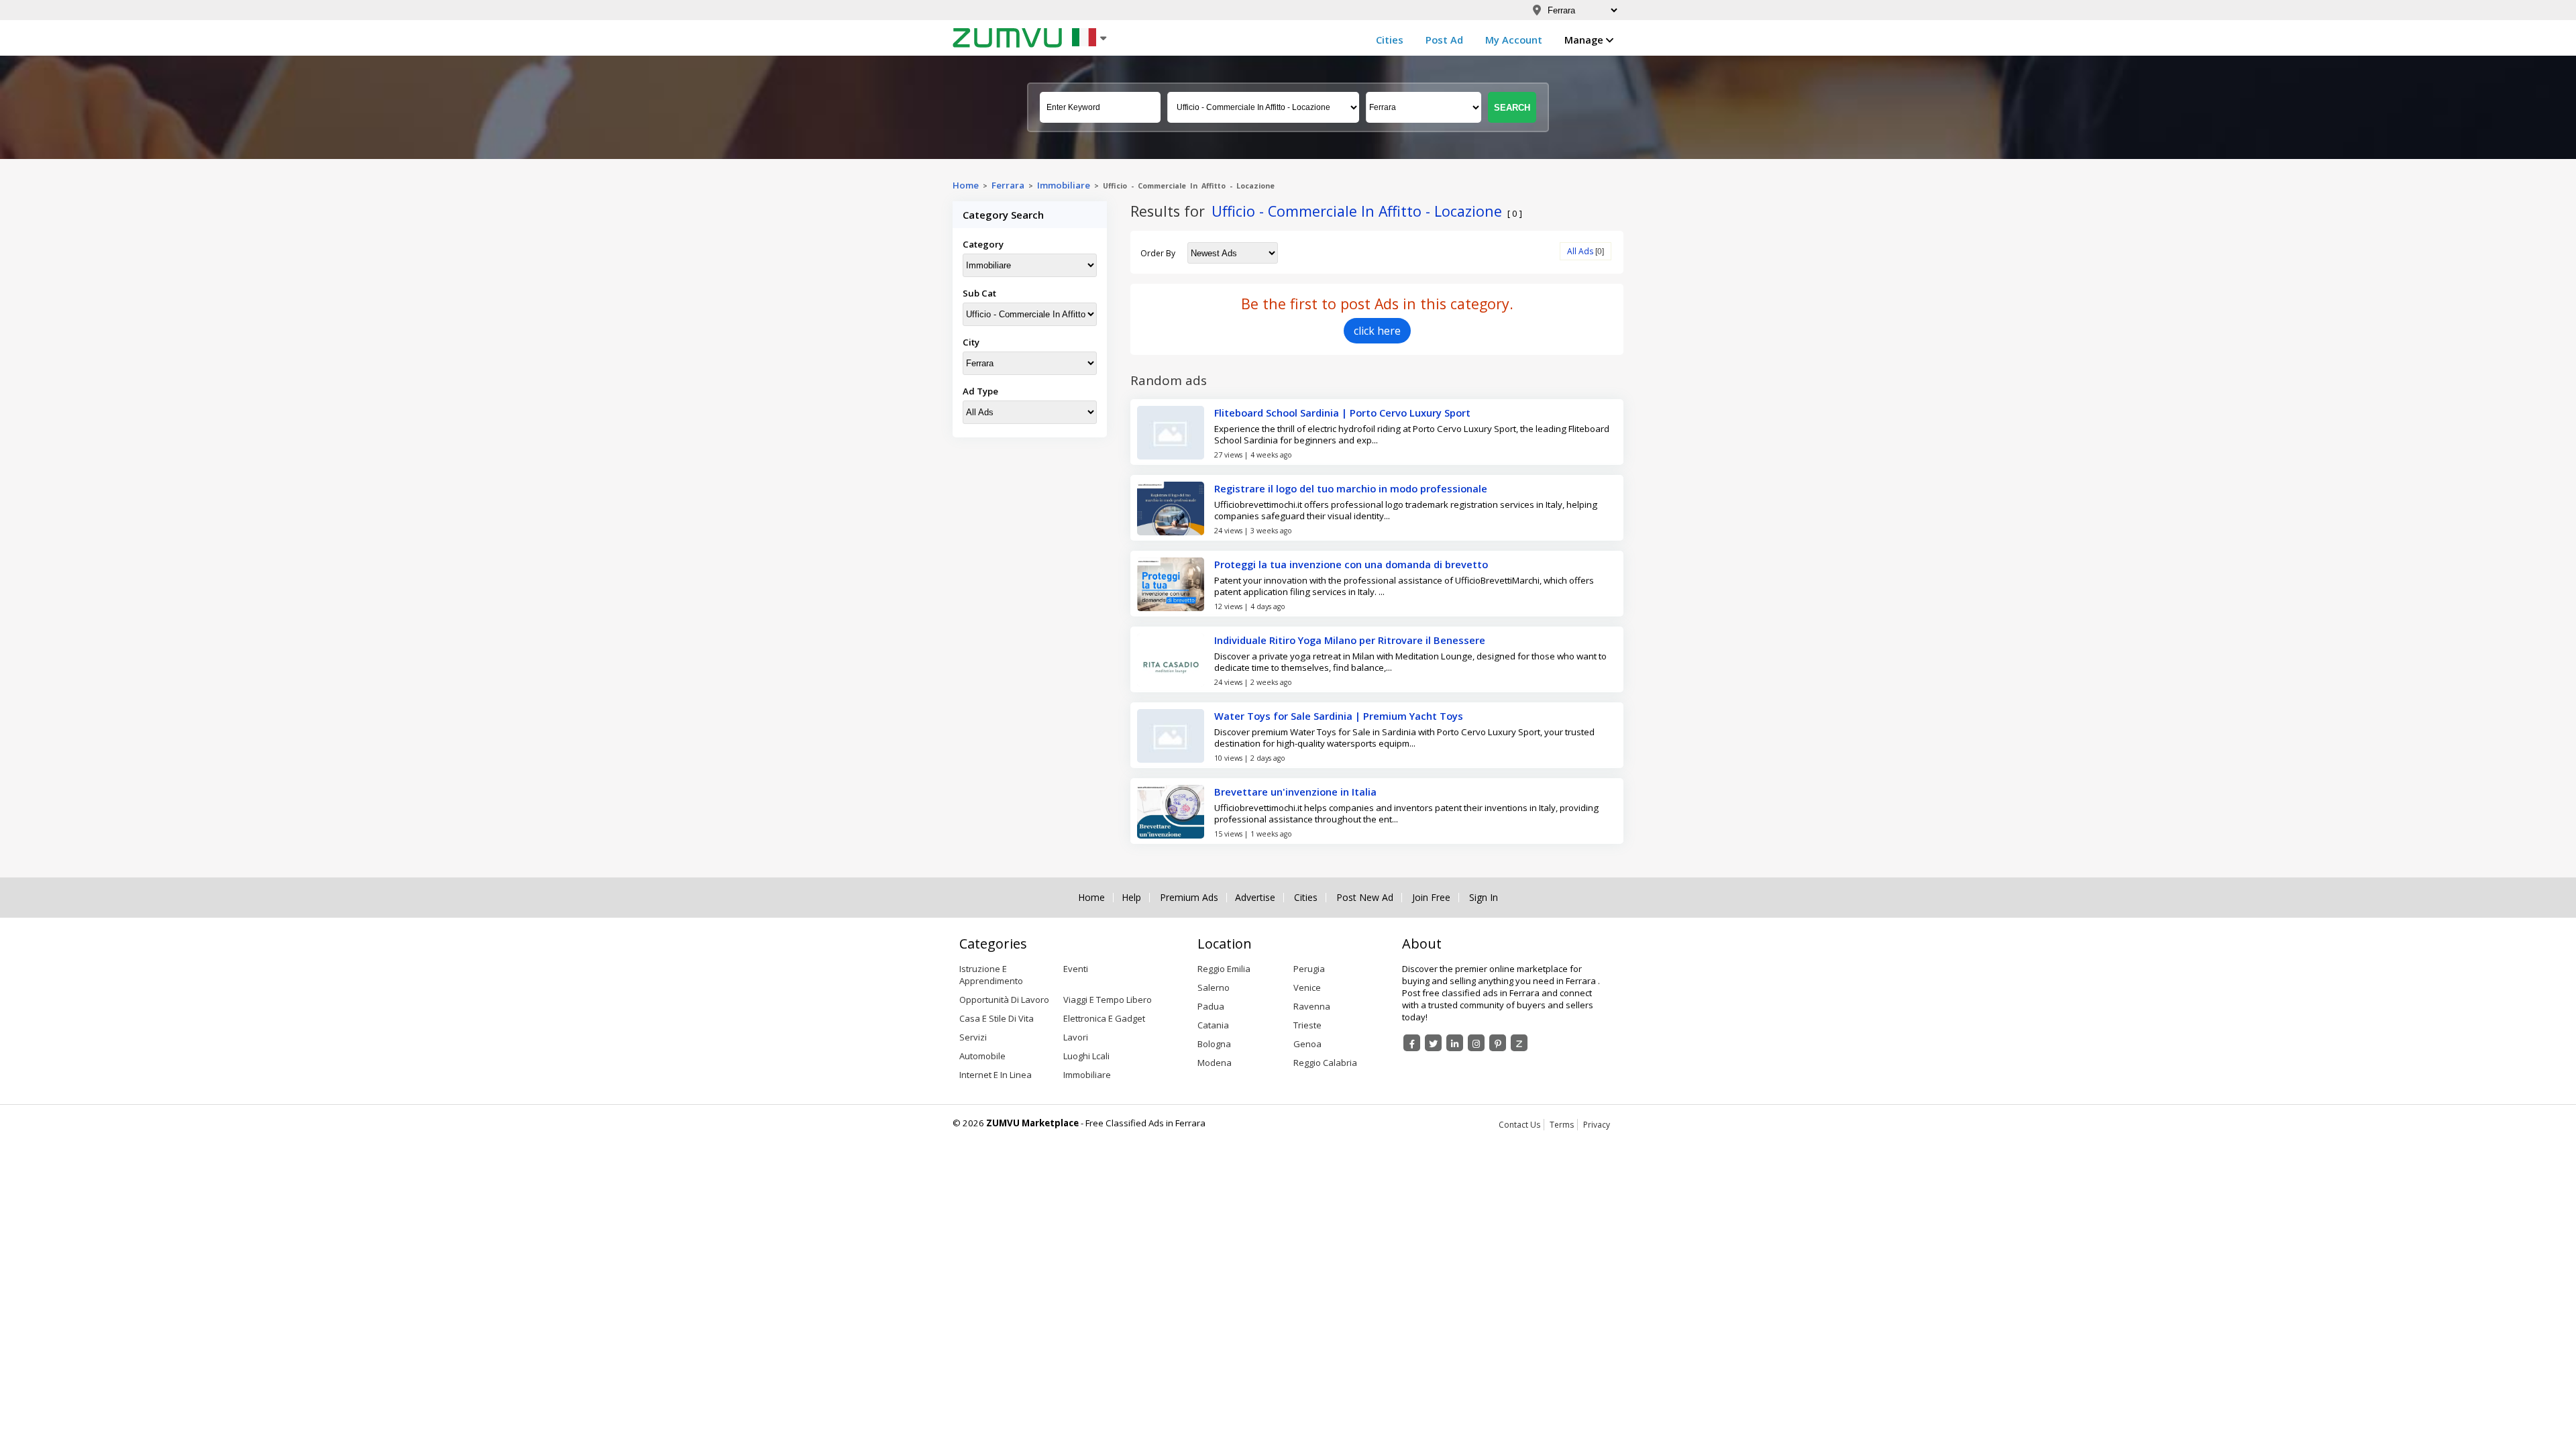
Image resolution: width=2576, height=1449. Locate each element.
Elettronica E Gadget (1104, 1018)
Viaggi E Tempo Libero (1108, 1000)
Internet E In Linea (996, 1075)
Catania (1213, 1025)
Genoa (1307, 1044)
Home (966, 185)
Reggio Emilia (1224, 969)
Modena (1215, 1063)
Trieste (1307, 1025)
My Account (1514, 40)
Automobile (982, 1056)
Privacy (1597, 1125)
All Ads (1580, 251)
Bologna (1214, 1044)
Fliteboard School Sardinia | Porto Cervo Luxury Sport (1342, 413)
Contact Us (1519, 1125)
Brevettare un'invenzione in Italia (1295, 792)
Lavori (1076, 1037)
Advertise (1255, 898)
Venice (1307, 987)
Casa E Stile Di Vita (997, 1018)
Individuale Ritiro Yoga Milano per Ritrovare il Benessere (1350, 640)
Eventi (1076, 969)
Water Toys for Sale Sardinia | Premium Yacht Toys (1339, 716)
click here (1377, 331)
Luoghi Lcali (1086, 1056)
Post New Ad (1365, 898)
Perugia (1309, 969)
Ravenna (1312, 1006)
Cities (1390, 40)
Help (1131, 898)
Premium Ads (1189, 898)
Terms (1562, 1125)
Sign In (1484, 898)
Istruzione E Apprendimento (991, 975)
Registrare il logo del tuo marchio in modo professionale (1351, 488)
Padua (1211, 1006)
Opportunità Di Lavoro (1004, 1000)
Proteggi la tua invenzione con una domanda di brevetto (1351, 564)
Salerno (1214, 987)
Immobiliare (1064, 185)
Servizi (973, 1037)
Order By (1158, 253)
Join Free (1431, 898)
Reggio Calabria (1325, 1063)
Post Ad (1444, 40)
